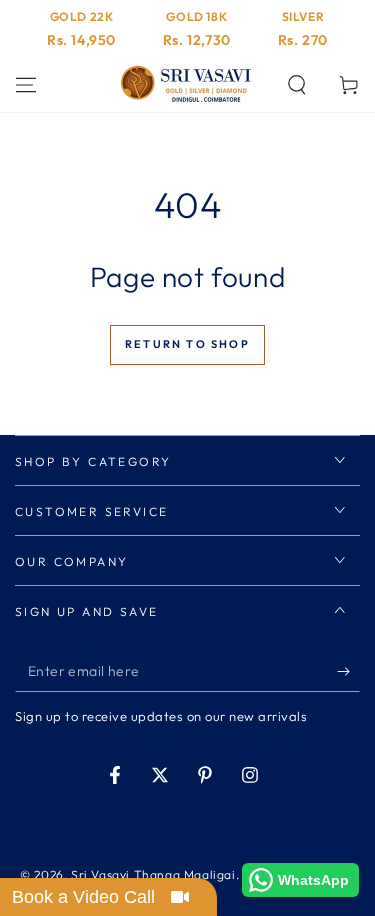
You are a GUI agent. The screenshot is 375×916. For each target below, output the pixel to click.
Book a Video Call (83, 897)
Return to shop (187, 344)
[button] (297, 85)
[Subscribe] (348, 672)
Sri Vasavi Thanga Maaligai (153, 874)
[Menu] (26, 85)
